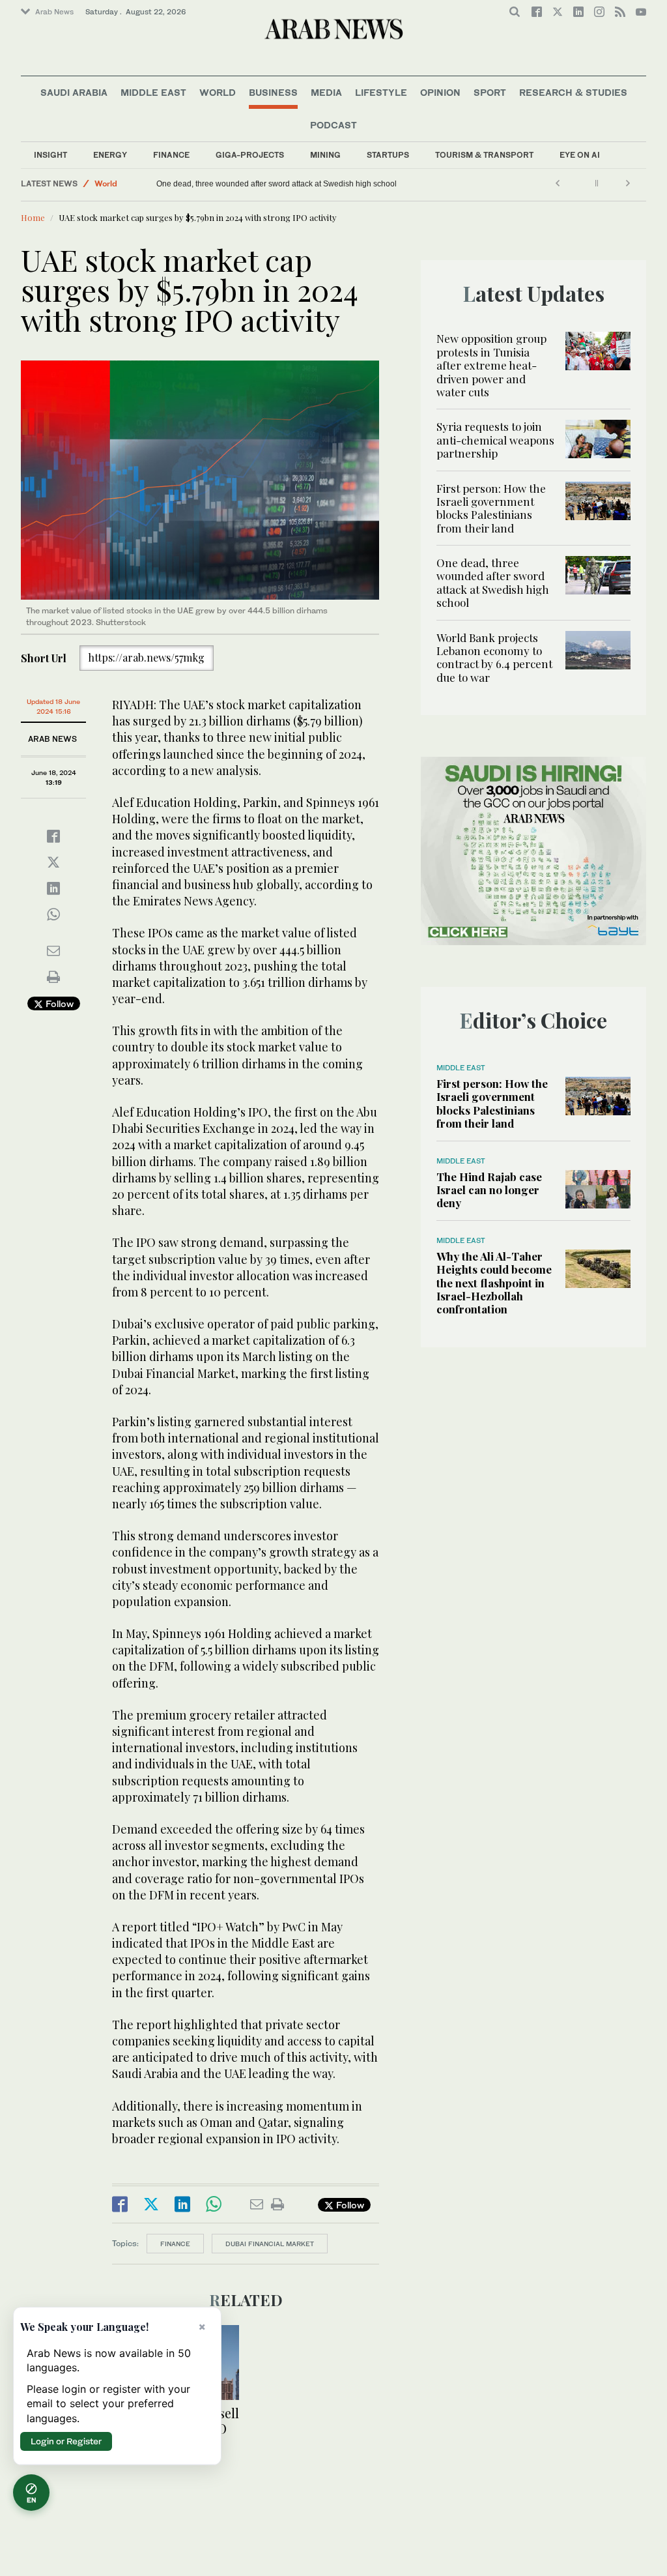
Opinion (440, 92)
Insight (50, 155)
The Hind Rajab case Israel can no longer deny (489, 1190)
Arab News (54, 12)
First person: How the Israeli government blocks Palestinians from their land (491, 508)
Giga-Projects (250, 155)
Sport (490, 92)
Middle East (153, 92)
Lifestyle (381, 92)
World (218, 92)
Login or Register (66, 2441)
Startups (388, 155)
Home (33, 217)
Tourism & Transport (484, 155)
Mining (325, 155)
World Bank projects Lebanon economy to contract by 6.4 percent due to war (230, 184)
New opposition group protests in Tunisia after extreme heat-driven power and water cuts (491, 365)
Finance (171, 155)
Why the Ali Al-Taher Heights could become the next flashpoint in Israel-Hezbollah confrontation (494, 1283)
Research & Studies (573, 92)
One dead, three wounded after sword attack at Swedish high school (428, 184)
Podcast (333, 125)
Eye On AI (580, 155)
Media (326, 92)
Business (273, 92)
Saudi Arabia (74, 92)
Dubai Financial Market (270, 2244)
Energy (110, 155)
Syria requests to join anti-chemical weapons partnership (495, 440)
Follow (58, 1003)
